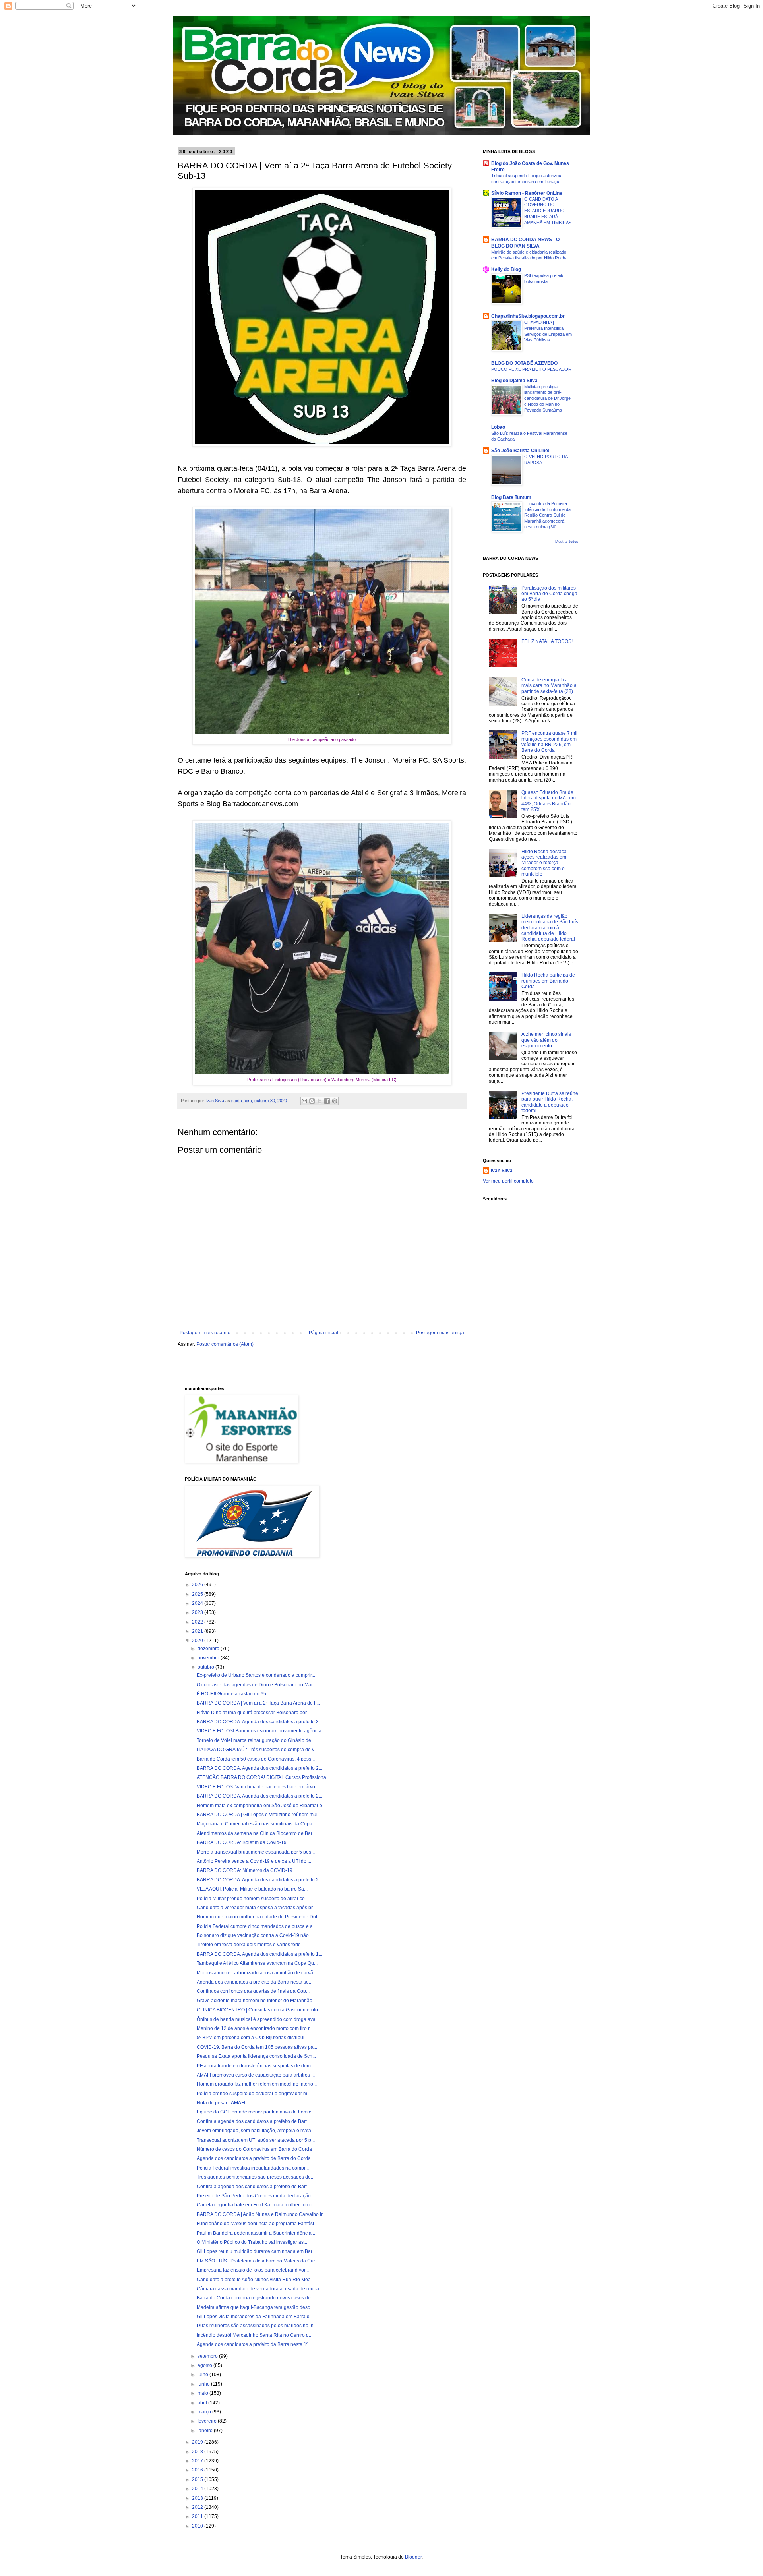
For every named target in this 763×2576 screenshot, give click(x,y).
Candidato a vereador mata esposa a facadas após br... (256, 1908)
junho (204, 2384)
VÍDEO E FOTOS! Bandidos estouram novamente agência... (261, 1731)
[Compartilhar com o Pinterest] (335, 1101)
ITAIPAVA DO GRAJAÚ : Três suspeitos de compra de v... (257, 1750)
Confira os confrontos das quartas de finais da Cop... (253, 1991)
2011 (198, 2516)
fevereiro (208, 2421)
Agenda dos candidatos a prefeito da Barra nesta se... (255, 1982)
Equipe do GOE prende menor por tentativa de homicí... (256, 2112)
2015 (198, 2479)
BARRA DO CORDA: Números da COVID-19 (245, 1870)
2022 (198, 1622)
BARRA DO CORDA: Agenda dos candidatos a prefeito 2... (259, 1768)
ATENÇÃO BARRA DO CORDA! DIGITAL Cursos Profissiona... (263, 1777)
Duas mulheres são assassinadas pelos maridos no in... (257, 2326)
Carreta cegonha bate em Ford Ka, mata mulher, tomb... (256, 2205)
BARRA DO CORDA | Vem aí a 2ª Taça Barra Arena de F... (258, 1703)
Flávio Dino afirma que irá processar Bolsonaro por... (253, 1713)
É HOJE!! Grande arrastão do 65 (231, 1694)
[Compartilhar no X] (320, 1101)
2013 (198, 2498)
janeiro (206, 2431)
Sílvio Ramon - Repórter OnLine (527, 193)
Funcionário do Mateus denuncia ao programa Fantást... (257, 2224)
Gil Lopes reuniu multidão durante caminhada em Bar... (256, 2251)
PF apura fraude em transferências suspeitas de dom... (256, 2066)
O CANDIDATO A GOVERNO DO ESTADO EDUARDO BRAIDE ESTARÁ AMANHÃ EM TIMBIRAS (548, 211)
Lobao (498, 427)
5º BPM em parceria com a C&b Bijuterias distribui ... (253, 2038)
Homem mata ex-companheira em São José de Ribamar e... (261, 1806)
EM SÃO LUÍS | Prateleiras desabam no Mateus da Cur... (258, 2261)
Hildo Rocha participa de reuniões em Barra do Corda (548, 981)
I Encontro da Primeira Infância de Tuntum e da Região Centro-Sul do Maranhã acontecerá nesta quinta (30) (547, 515)
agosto (205, 2365)
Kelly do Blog (506, 269)
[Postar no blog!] (312, 1101)
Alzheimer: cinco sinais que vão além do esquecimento (546, 1040)
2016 (198, 2470)
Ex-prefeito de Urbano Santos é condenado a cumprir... (256, 1675)
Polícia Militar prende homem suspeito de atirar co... (253, 1899)
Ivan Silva (502, 1171)
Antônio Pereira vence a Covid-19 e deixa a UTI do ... (254, 1861)
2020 (198, 1641)
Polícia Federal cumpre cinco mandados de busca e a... (257, 1926)
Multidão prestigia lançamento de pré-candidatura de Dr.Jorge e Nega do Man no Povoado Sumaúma (547, 398)
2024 (198, 1603)
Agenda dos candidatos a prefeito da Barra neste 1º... (254, 2344)
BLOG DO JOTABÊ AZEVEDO (524, 363)
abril (203, 2403)
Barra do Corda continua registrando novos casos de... (256, 2298)
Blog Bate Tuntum (511, 497)
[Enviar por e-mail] (304, 1101)
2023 (198, 1612)
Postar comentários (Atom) (225, 1344)
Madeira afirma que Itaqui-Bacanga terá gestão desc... (255, 2307)
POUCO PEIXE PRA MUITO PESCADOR (531, 369)
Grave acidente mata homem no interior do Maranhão (255, 2001)
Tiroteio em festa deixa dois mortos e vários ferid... (251, 1945)
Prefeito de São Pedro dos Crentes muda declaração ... (256, 2196)
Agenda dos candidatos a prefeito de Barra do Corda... (256, 2158)
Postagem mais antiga (440, 1333)
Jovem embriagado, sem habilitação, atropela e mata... (256, 2131)
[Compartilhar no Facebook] (327, 1101)
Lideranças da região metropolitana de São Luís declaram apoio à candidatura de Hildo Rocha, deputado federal (550, 928)
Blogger (413, 2557)
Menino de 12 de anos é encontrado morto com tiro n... (256, 2028)
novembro (209, 1658)
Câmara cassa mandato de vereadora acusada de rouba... (260, 2289)
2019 (198, 2442)
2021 (198, 1631)
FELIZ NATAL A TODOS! (547, 641)
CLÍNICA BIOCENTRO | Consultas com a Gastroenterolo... (259, 2010)
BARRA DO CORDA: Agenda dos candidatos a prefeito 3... (259, 1722)
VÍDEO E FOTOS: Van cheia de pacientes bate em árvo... (258, 1787)
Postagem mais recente (205, 1333)
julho (203, 2375)
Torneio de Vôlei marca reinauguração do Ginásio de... (256, 1740)
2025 (198, 1594)
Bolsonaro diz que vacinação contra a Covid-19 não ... (255, 1935)
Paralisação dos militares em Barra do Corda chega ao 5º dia (549, 594)
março (205, 2412)
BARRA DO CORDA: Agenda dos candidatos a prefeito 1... (259, 1954)
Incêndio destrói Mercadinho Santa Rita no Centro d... (255, 2335)
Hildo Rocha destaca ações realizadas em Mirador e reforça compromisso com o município (544, 863)
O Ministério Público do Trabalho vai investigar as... (252, 2242)
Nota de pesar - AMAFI (221, 2103)
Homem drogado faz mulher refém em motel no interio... (257, 2084)
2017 (198, 2461)
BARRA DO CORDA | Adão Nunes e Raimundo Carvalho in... (262, 2214)
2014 (198, 2489)
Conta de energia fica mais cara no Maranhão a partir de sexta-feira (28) (549, 686)
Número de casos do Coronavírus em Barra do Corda (254, 2149)
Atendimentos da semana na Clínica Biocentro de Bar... (256, 1833)
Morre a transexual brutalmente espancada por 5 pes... (256, 1852)
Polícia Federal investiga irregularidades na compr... (253, 2168)
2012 (198, 2507)
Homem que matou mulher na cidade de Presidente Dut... (259, 1917)
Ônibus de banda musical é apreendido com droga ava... (258, 2019)
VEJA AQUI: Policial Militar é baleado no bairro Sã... (252, 1889)
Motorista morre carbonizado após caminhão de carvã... (257, 1973)
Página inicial (323, 1333)
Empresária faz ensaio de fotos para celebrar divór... (253, 2270)
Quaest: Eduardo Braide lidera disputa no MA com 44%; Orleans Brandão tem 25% (549, 801)
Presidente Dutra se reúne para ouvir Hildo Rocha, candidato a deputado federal (550, 1102)
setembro (208, 2356)
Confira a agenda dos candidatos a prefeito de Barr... (254, 2121)
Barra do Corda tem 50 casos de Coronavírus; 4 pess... (256, 1759)
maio (203, 2393)
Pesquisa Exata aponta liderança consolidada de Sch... (256, 2056)
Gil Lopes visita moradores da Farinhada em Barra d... (255, 2317)
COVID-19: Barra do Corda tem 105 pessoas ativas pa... (257, 2047)
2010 (198, 2526)
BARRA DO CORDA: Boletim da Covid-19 (242, 1842)
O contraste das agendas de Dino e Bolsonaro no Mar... (256, 1685)
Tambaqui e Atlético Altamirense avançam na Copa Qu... (257, 1963)
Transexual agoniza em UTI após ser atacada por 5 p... (256, 2140)
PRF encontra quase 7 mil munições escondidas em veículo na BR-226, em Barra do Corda (549, 742)
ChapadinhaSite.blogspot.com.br (528, 316)
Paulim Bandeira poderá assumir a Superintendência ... (257, 2233)
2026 (198, 1585)
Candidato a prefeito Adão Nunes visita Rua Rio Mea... (256, 2280)
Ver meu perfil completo (508, 1181)
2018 (198, 2452)
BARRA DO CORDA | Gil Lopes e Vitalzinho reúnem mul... (259, 1815)
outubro (206, 1667)
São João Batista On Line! (520, 451)
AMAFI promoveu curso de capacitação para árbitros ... (256, 2075)
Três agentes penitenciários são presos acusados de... (256, 2177)
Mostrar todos (567, 542)
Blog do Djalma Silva (514, 381)
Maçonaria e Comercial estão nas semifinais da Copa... (256, 1824)
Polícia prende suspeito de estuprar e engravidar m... (254, 2094)
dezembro (209, 1649)
